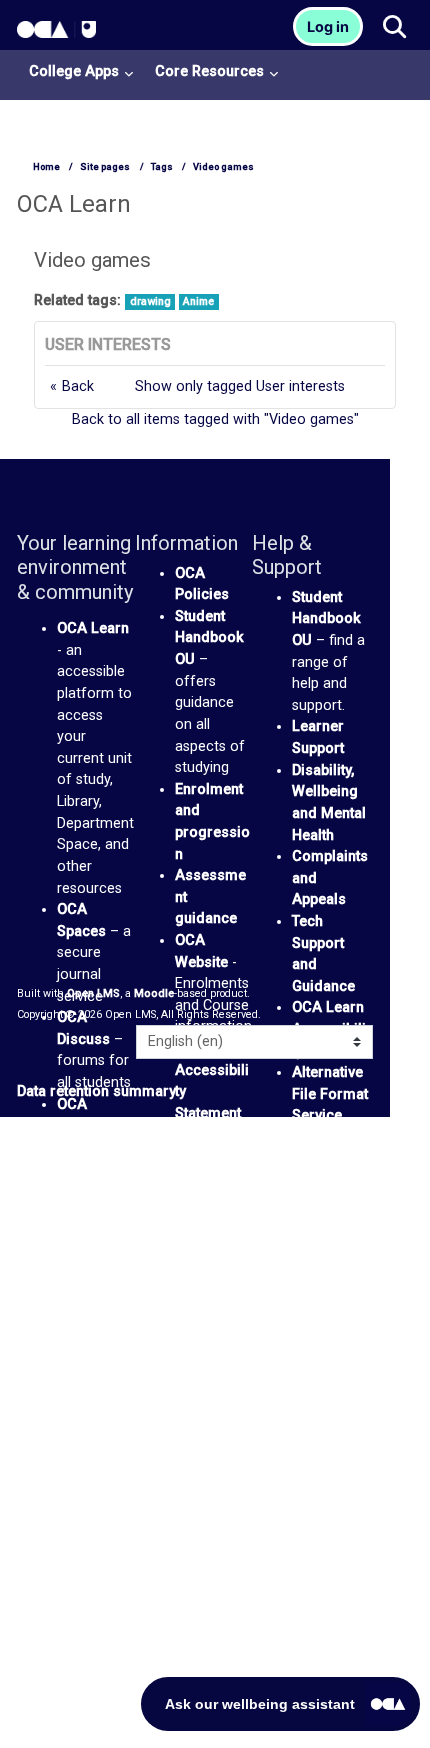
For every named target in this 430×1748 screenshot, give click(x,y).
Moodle (154, 993)
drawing (150, 301)
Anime (198, 301)
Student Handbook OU (209, 638)
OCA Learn (93, 628)
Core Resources (209, 71)
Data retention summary (96, 1091)
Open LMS (93, 993)
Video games (223, 166)
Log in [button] (328, 26)
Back (78, 386)
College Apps (74, 71)
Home (46, 166)
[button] (393, 28)
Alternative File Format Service (330, 1094)
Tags (162, 166)
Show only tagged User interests (240, 386)
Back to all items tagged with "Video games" (215, 419)
